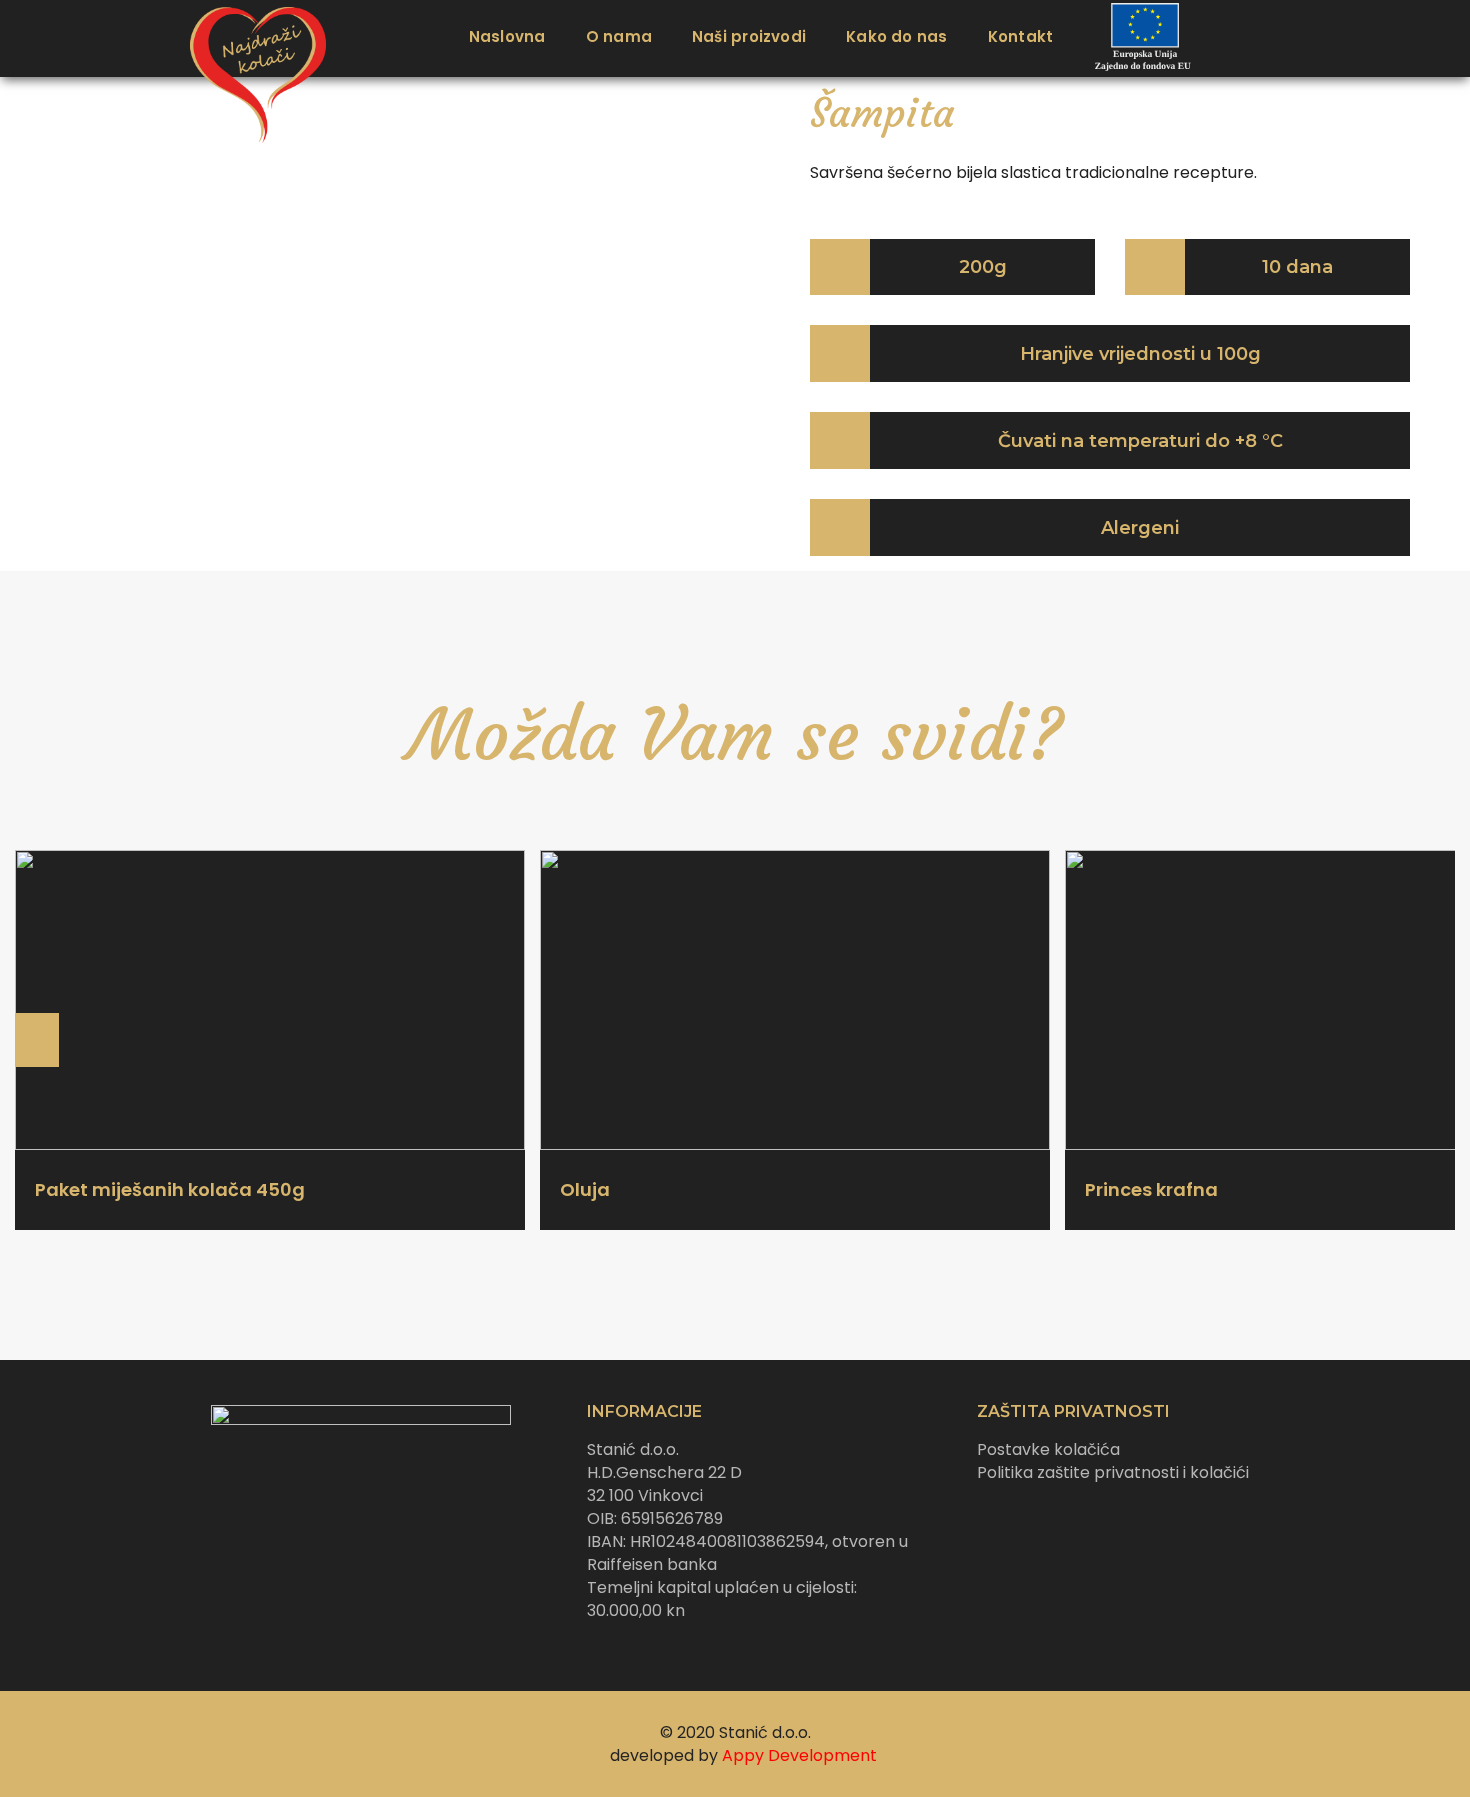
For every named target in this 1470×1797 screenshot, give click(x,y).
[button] (680, 314)
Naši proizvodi (749, 36)
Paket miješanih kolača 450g (170, 1189)
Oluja (585, 1189)
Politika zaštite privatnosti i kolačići (1113, 1472)
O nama (619, 36)
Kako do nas (896, 36)
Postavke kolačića (1048, 1449)
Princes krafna (1151, 1189)
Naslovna (507, 36)
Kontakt (1021, 36)
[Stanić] (249, 38)
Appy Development (799, 1755)
